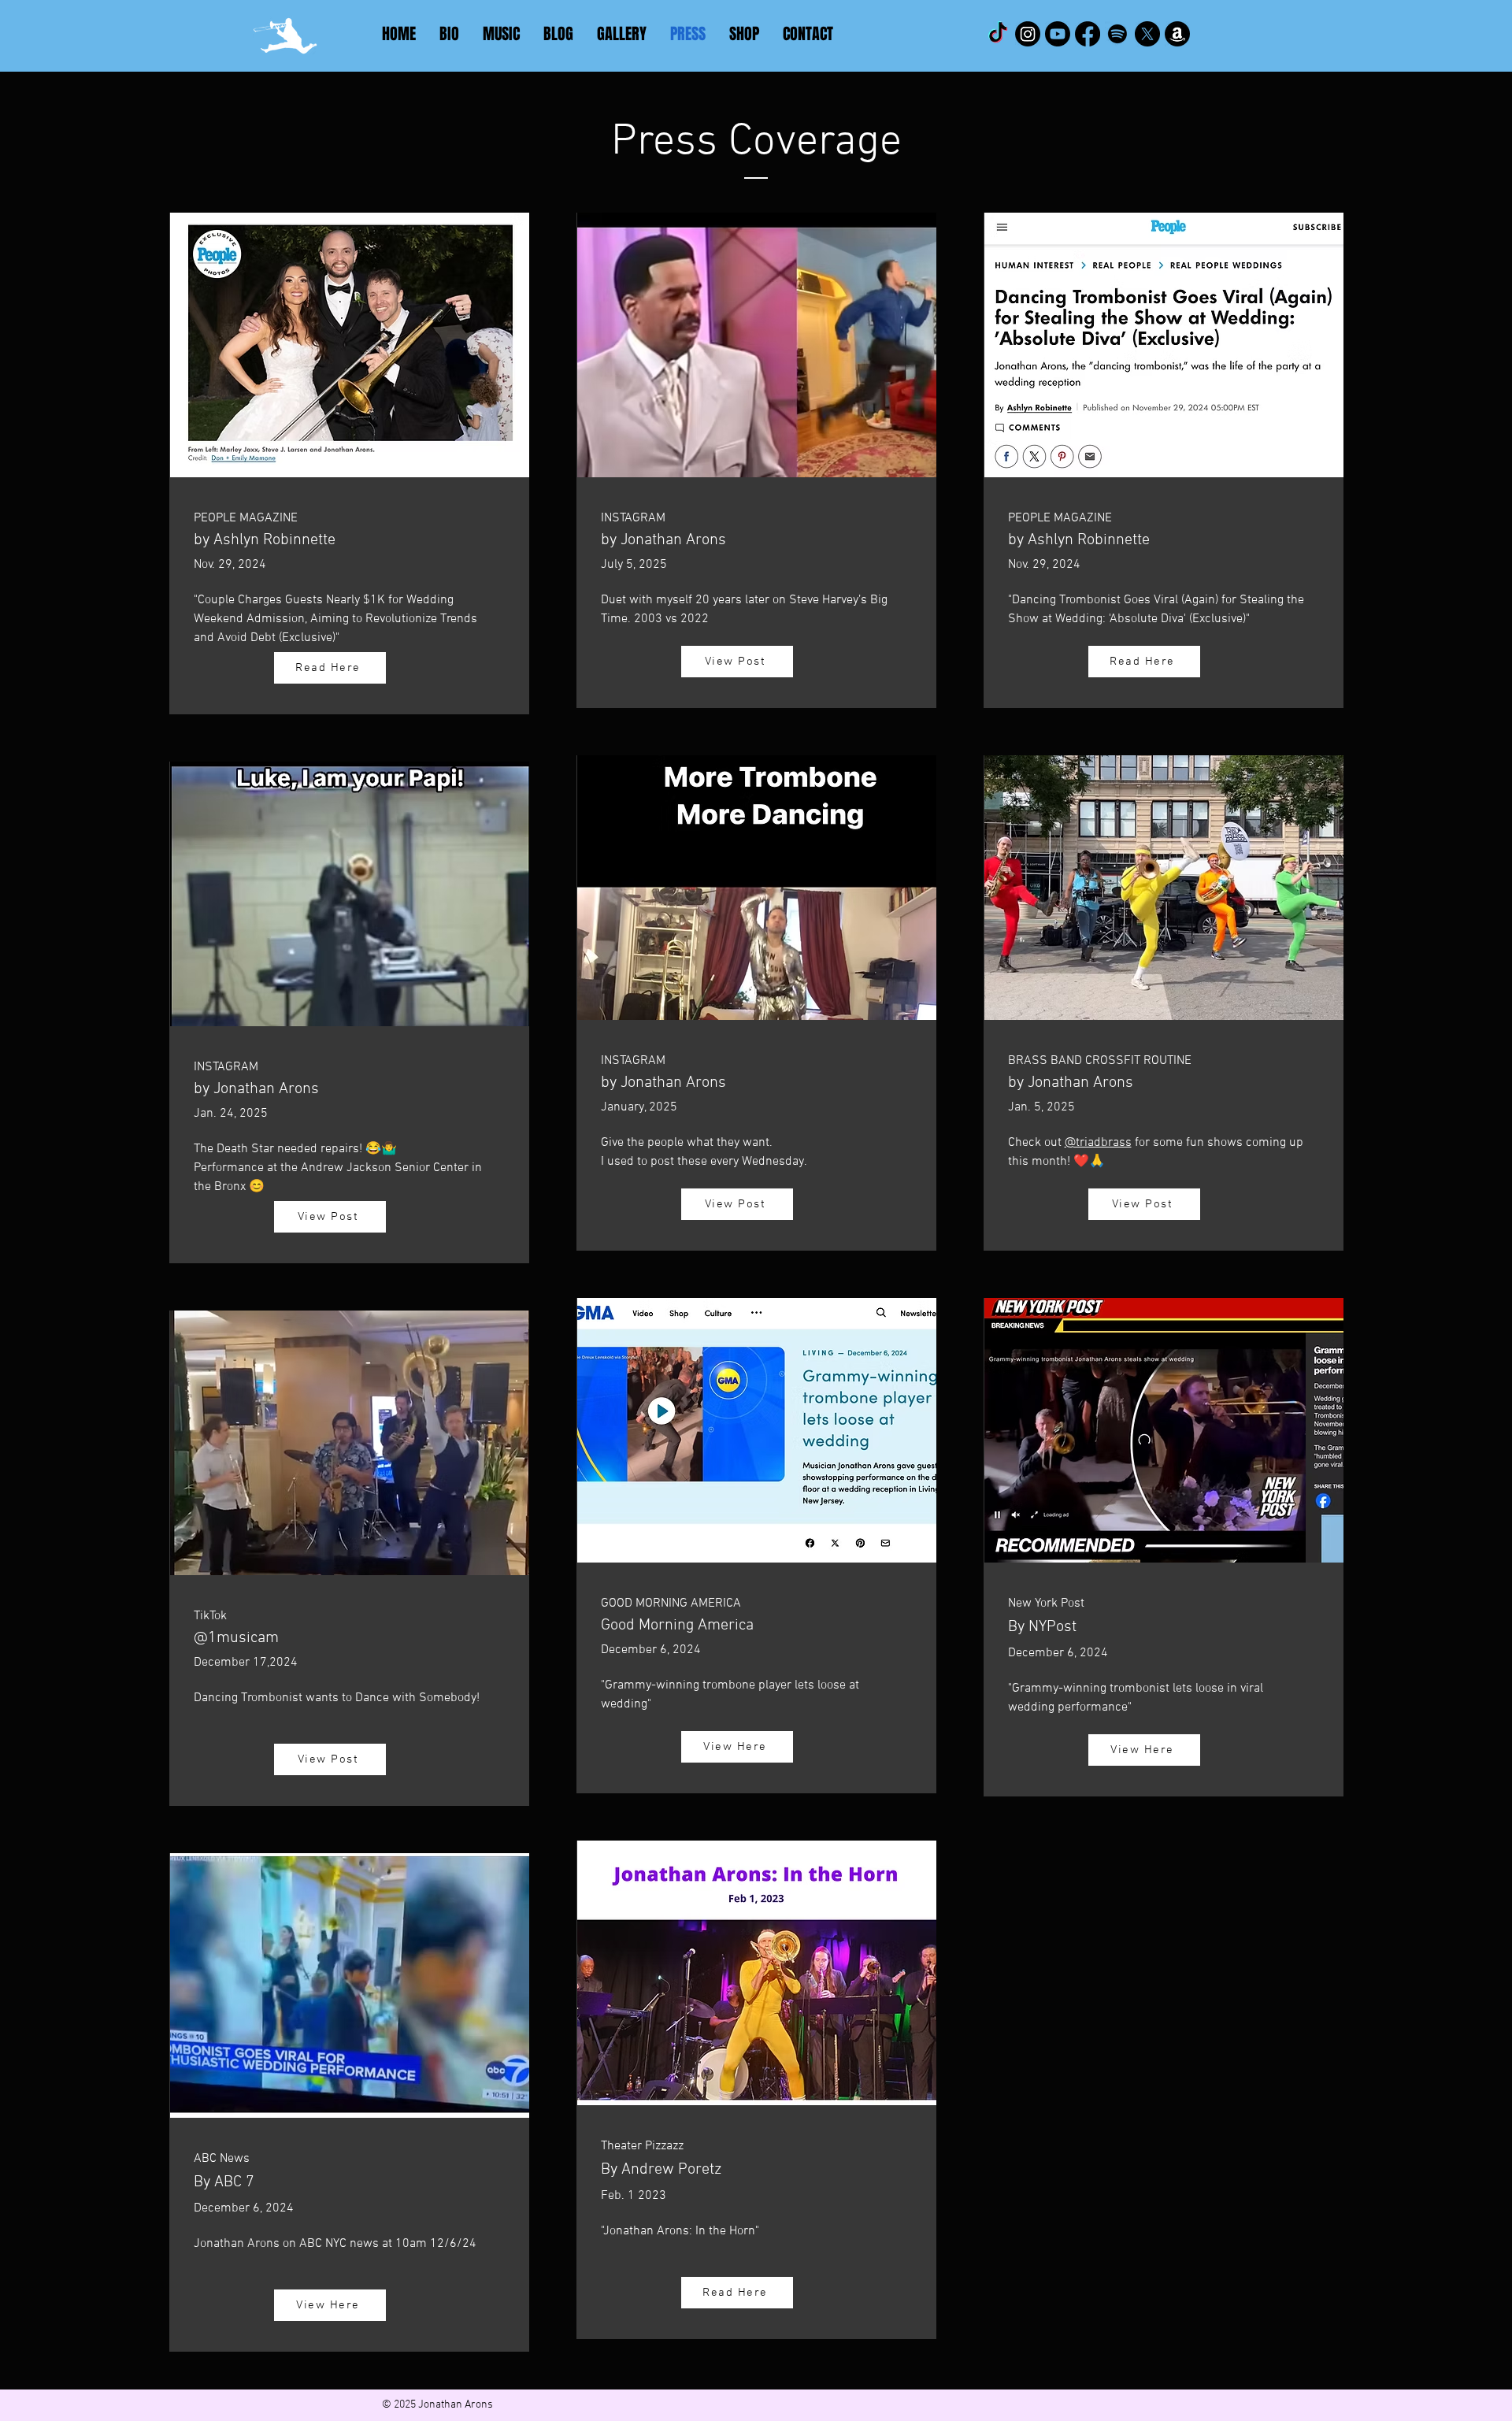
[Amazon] (1177, 34)
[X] (1147, 34)
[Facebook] (1088, 34)
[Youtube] (1058, 34)
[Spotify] (1117, 34)
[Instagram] (1028, 34)
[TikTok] (998, 34)
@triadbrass (1098, 1143)
